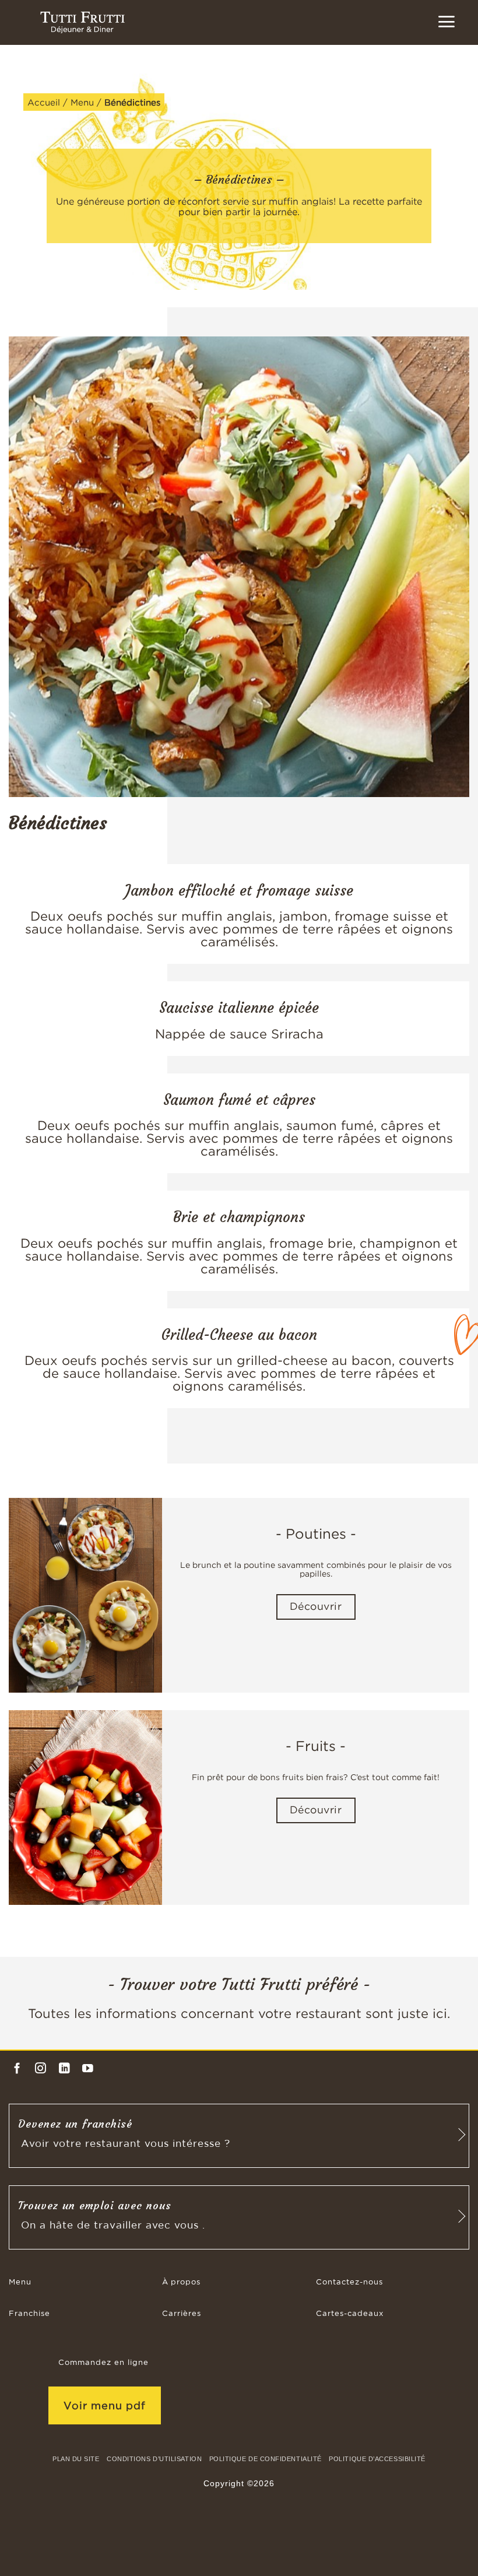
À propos (181, 2282)
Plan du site (76, 2459)
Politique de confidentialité (266, 2459)
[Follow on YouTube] (88, 2069)
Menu (82, 102)
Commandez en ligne (103, 2363)
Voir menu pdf (105, 2405)
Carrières (182, 2314)
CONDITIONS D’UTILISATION (154, 2459)
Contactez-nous (349, 2282)
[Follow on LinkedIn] (64, 2069)
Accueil (44, 102)
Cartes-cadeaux (350, 2314)
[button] (446, 22)
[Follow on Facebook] (17, 2069)
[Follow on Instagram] (41, 2069)
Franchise (29, 2314)
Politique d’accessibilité (377, 2459)
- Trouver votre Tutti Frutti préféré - (239, 1984)
